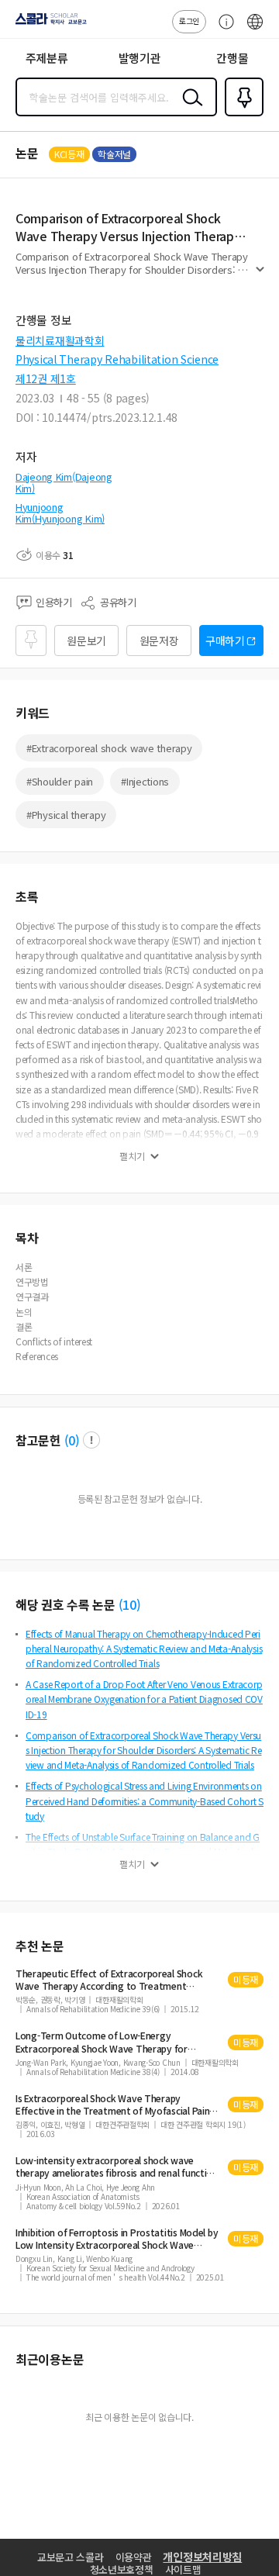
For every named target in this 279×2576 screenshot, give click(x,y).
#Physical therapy (66, 815)
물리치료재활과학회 (60, 340)
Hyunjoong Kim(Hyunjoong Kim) (60, 513)
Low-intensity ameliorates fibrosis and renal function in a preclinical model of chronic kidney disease (117, 2167)
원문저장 (159, 641)
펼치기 (260, 276)
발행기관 (140, 58)
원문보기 (86, 641)
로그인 (189, 21)
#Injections (145, 781)
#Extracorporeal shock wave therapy (109, 748)
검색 (189, 109)
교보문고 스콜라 (71, 2557)
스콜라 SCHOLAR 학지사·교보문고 (48, 24)
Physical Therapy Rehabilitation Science (117, 359)
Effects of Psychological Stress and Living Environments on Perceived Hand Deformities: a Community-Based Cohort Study (145, 1800)
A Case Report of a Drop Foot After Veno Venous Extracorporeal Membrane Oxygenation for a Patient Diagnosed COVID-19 (144, 1699)
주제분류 (47, 58)
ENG (255, 29)
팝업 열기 (91, 1440)
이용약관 (134, 2557)
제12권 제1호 (46, 378)
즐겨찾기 (241, 115)
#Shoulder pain (60, 781)
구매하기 (225, 641)
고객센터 (222, 29)
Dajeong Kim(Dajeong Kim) (64, 483)
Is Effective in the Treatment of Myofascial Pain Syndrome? (112, 2105)
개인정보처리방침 (202, 2557)
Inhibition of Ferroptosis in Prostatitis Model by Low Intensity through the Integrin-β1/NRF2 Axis (117, 2239)
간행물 (232, 58)
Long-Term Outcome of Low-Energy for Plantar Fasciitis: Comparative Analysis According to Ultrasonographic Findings (102, 2042)
